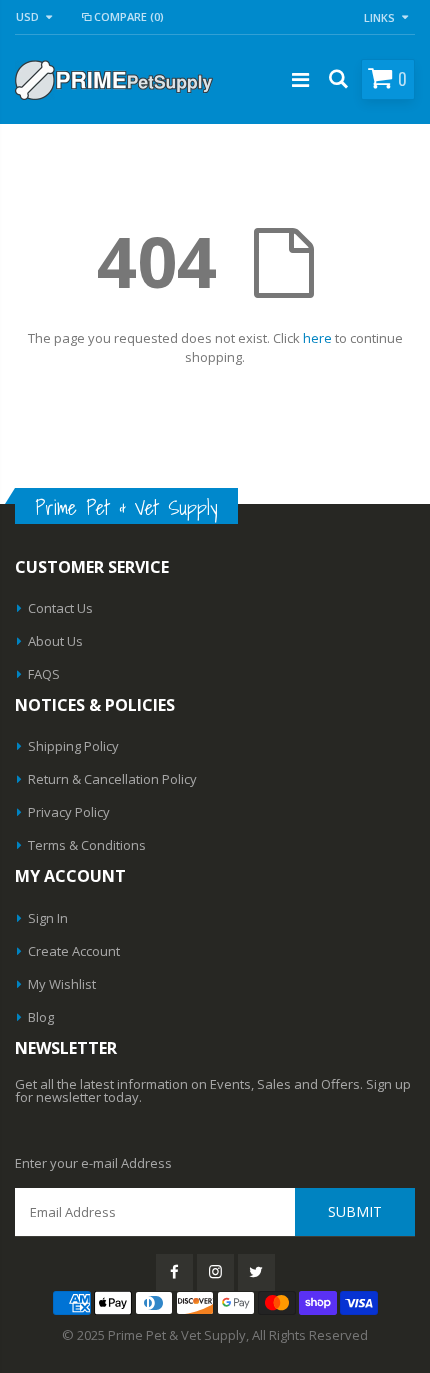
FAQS (44, 674)
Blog (41, 1017)
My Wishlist (62, 984)
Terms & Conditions (87, 845)
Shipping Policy (73, 746)
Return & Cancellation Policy (112, 779)
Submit (355, 1211)
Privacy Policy (69, 812)
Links (379, 17)
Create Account (74, 951)
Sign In (48, 918)
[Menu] (300, 79)
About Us (55, 641)
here (317, 338)
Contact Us (60, 608)
